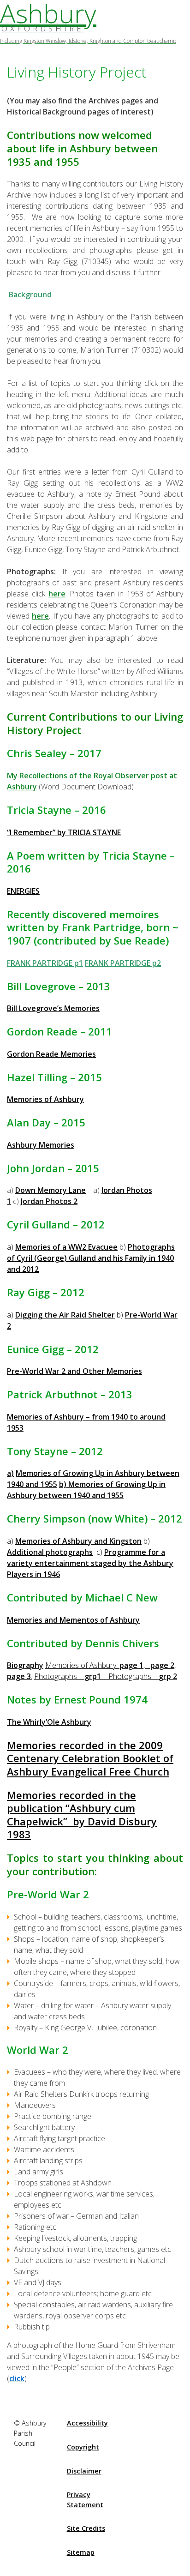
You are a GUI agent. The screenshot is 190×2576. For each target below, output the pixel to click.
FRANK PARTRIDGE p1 (45, 963)
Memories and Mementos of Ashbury (73, 1620)
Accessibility (87, 2423)
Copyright (83, 2447)
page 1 (131, 1665)
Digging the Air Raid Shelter (65, 1315)
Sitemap (81, 2552)
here (57, 594)
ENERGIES (23, 891)
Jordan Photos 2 (49, 1201)
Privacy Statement (85, 2500)
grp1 (93, 1676)
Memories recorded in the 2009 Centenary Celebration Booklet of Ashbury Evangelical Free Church (90, 1758)
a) (10, 1473)
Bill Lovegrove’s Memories (53, 1008)
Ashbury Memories (41, 1145)
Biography (25, 1665)
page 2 (162, 1665)
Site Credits (86, 2528)
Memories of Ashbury (45, 1099)
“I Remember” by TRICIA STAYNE (64, 832)
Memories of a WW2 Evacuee (66, 1247)
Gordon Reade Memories (51, 1054)
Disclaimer (84, 2471)
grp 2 (168, 1676)
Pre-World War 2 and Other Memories (74, 1371)
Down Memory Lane (50, 1190)
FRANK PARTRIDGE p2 (123, 963)
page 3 (19, 1676)
